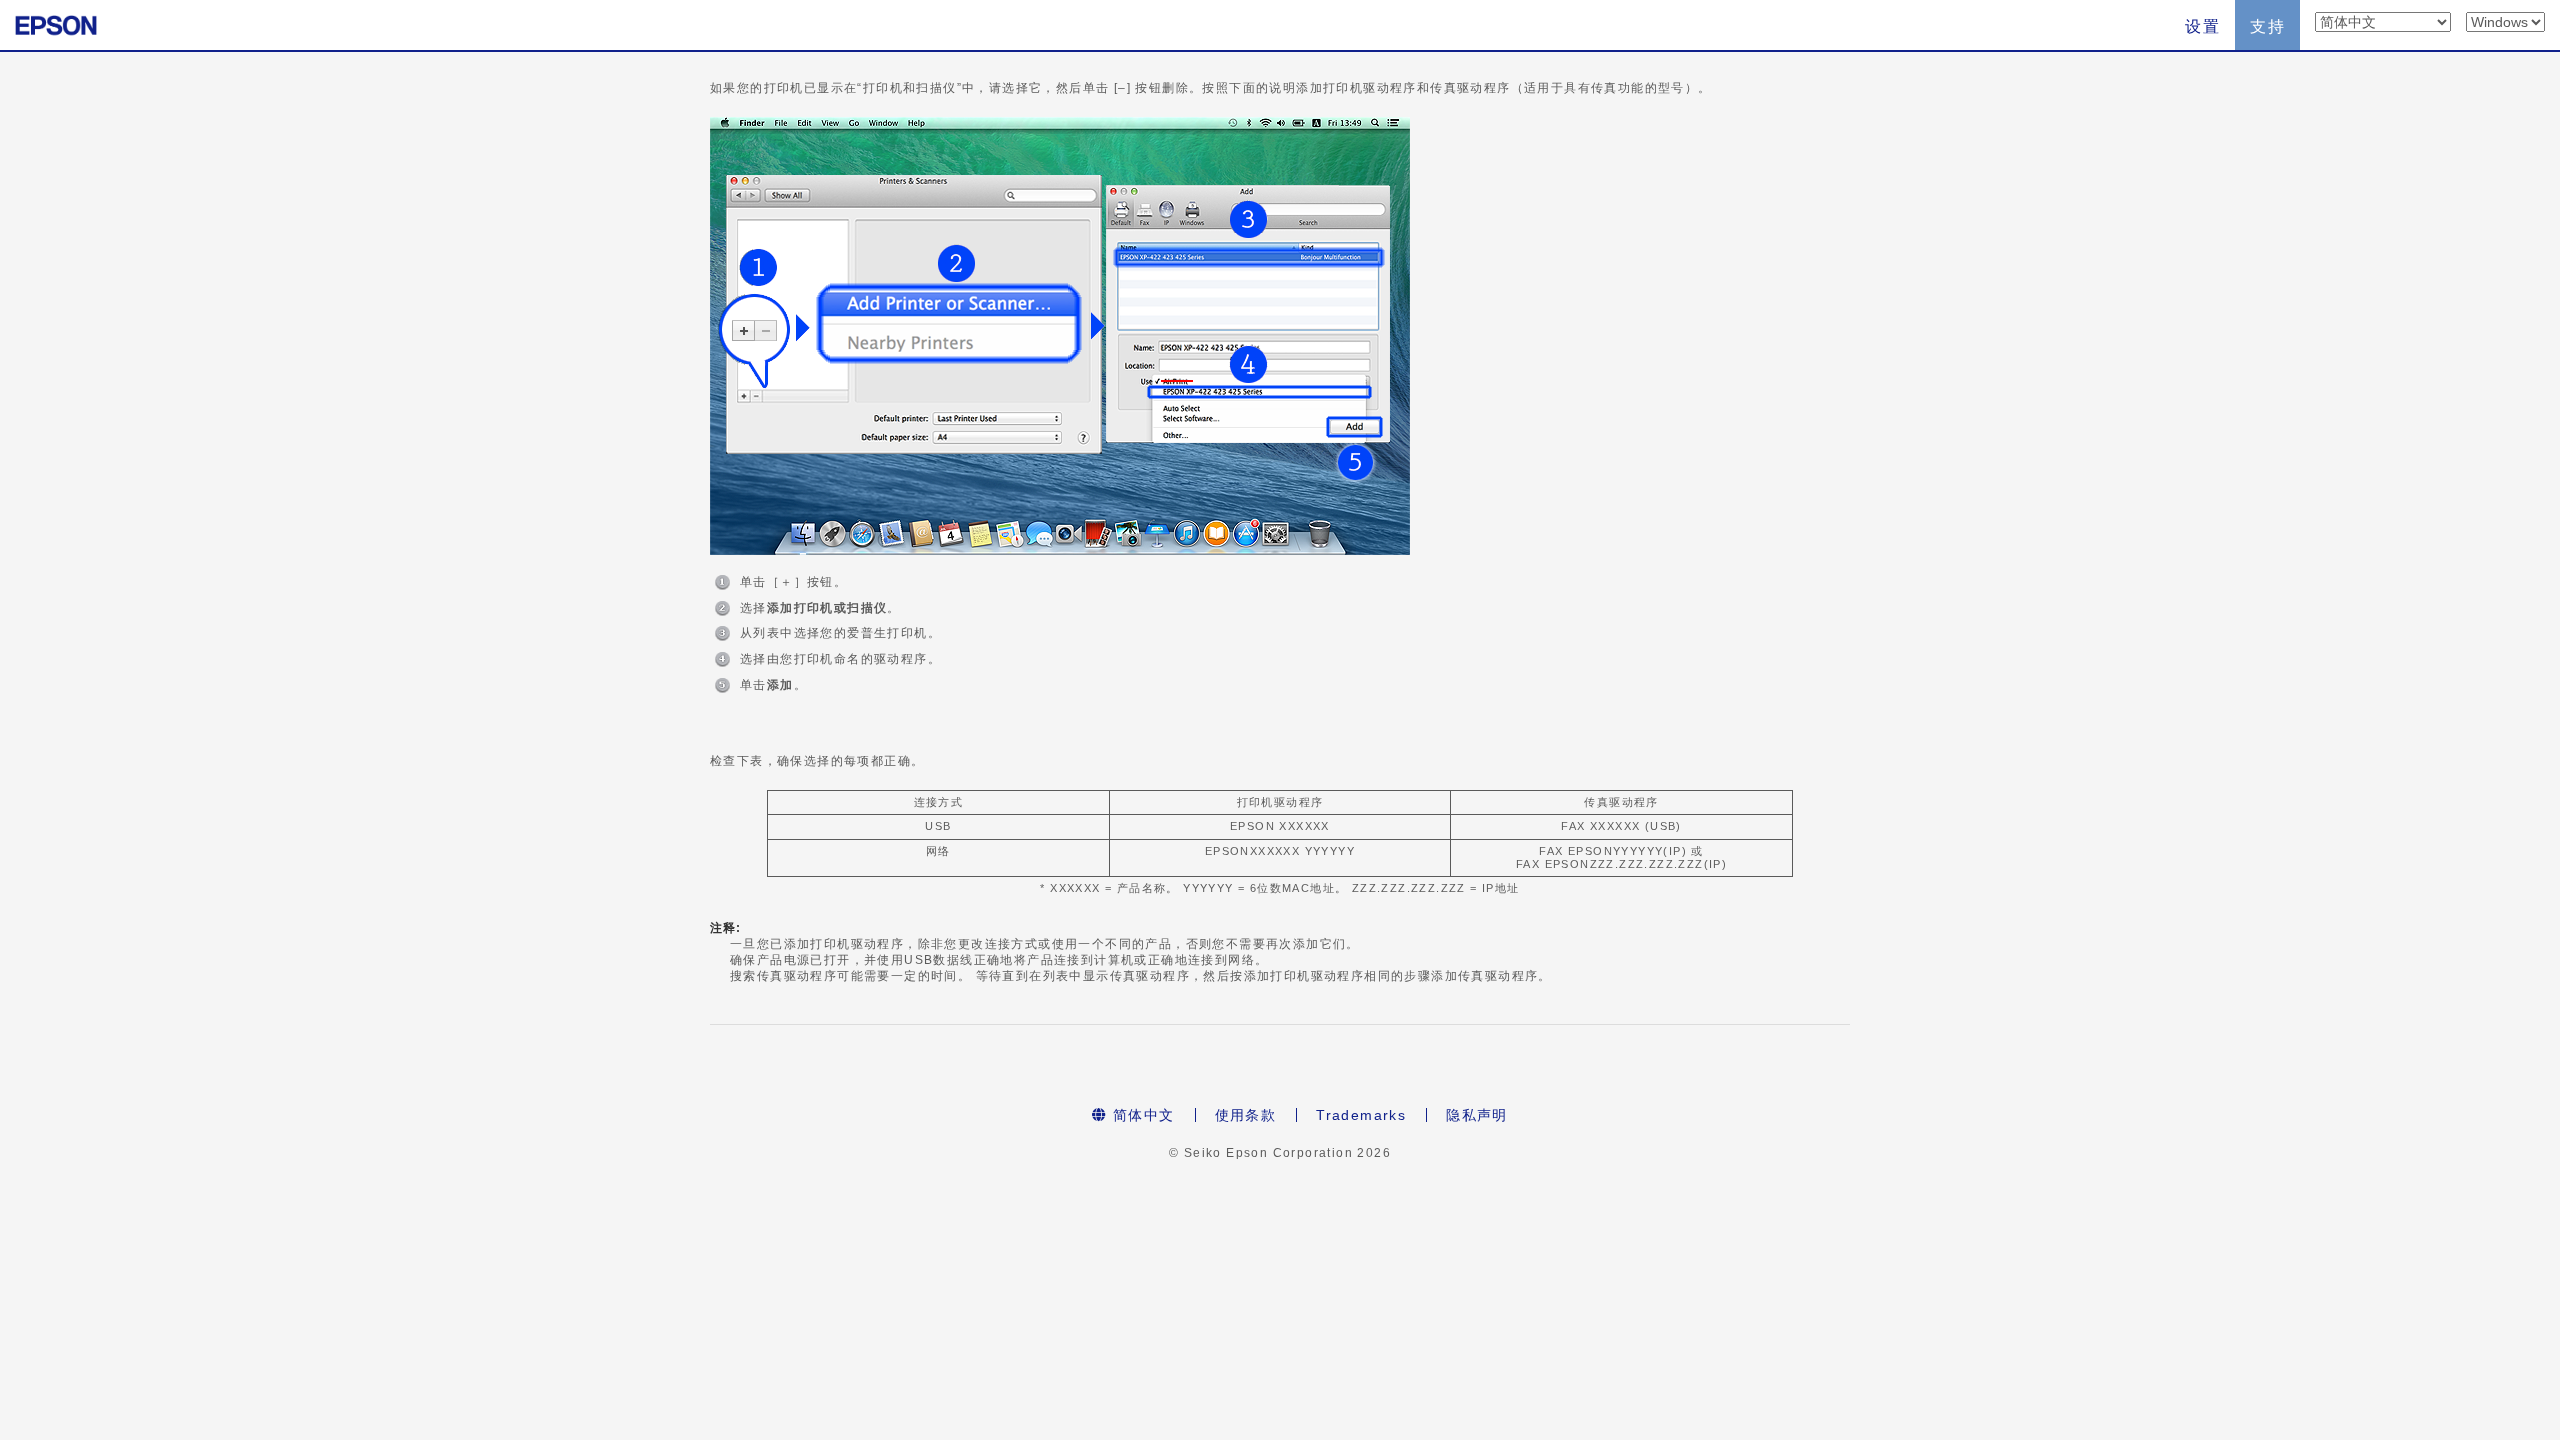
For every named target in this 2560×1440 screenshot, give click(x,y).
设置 (2202, 26)
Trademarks (1361, 1115)
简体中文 (1141, 1115)
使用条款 (1246, 1115)
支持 (2267, 26)
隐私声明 (1477, 1115)
